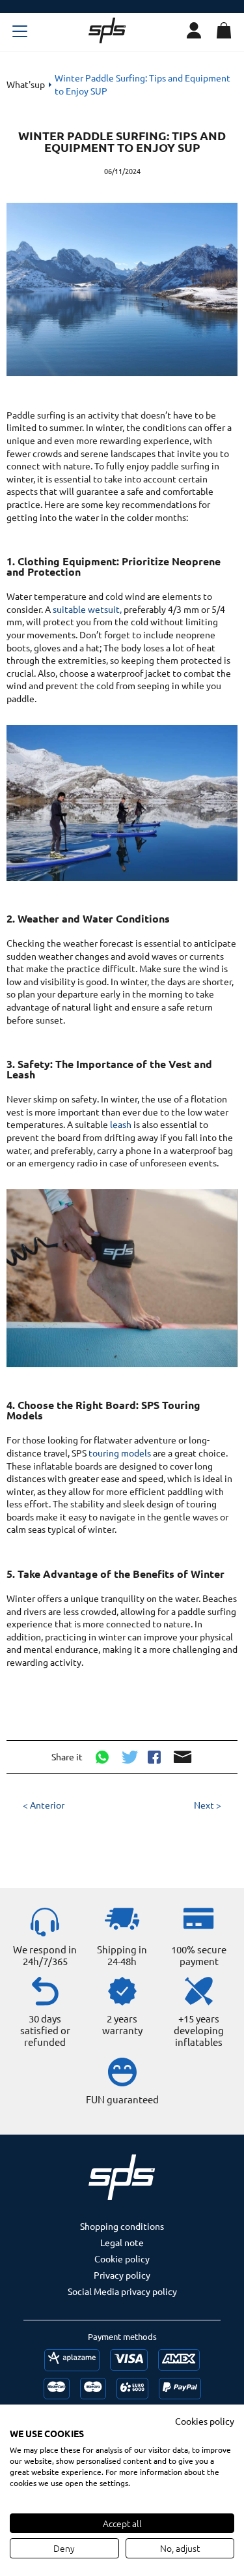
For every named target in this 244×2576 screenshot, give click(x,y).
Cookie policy (122, 2258)
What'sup (26, 84)
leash (121, 1124)
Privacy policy (122, 2275)
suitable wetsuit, (87, 609)
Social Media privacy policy (122, 2291)
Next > (208, 1805)
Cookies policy (205, 2421)
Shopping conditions (122, 2226)
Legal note (122, 2242)
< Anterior (44, 1805)
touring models (120, 1453)
